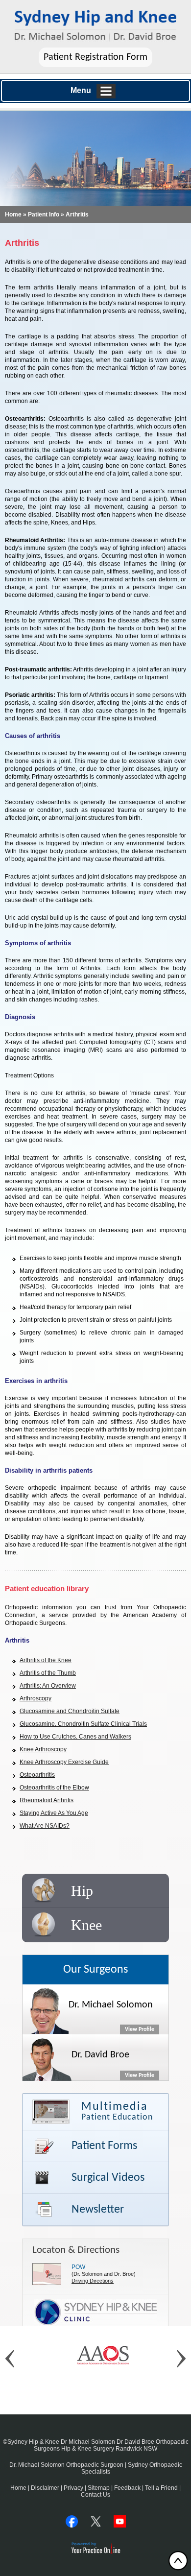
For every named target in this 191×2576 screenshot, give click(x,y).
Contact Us (95, 2495)
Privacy (73, 2488)
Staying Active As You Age (54, 1813)
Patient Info (44, 215)
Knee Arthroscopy (43, 1749)
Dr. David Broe (100, 2055)
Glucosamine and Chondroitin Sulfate (70, 1711)
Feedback (127, 2488)
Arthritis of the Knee (46, 1660)
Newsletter (98, 2210)
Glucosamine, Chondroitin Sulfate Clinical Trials (83, 1724)
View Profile (140, 2029)
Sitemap (99, 2488)
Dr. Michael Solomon (111, 2005)
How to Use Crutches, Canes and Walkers (75, 1737)
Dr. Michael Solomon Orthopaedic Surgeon (66, 2465)
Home (13, 215)
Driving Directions (93, 2281)
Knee (86, 1925)
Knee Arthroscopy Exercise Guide (64, 1762)
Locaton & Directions (76, 2250)
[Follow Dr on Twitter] (96, 2521)
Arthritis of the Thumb (48, 1673)
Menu (81, 90)
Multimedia (117, 2111)
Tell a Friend (161, 2488)
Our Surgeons (95, 1970)
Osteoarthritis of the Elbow (54, 1788)
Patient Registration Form (95, 57)
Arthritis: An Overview (48, 1686)
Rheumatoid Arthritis (47, 1800)
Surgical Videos (108, 2178)
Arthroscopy (36, 1698)
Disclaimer (45, 2488)
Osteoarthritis (37, 1775)
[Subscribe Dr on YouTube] (120, 2521)
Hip (82, 1891)
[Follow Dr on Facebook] (72, 2521)
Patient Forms (104, 2146)
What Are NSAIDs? (45, 1826)
